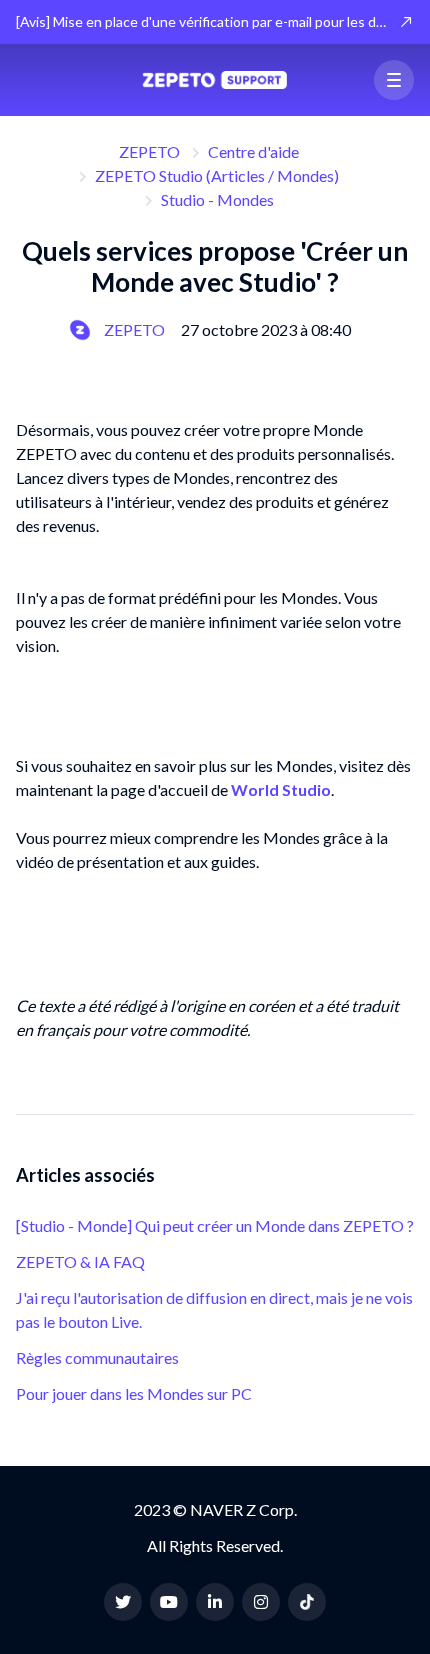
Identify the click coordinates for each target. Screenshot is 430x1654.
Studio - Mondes (217, 199)
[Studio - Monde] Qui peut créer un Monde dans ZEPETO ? (215, 1225)
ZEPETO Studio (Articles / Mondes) (217, 175)
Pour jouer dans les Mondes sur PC (134, 1393)
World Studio (281, 789)
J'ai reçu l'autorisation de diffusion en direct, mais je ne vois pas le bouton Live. (214, 1309)
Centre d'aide (253, 151)
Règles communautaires (97, 1357)
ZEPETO (149, 151)
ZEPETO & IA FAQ (80, 1261)
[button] (394, 80)
